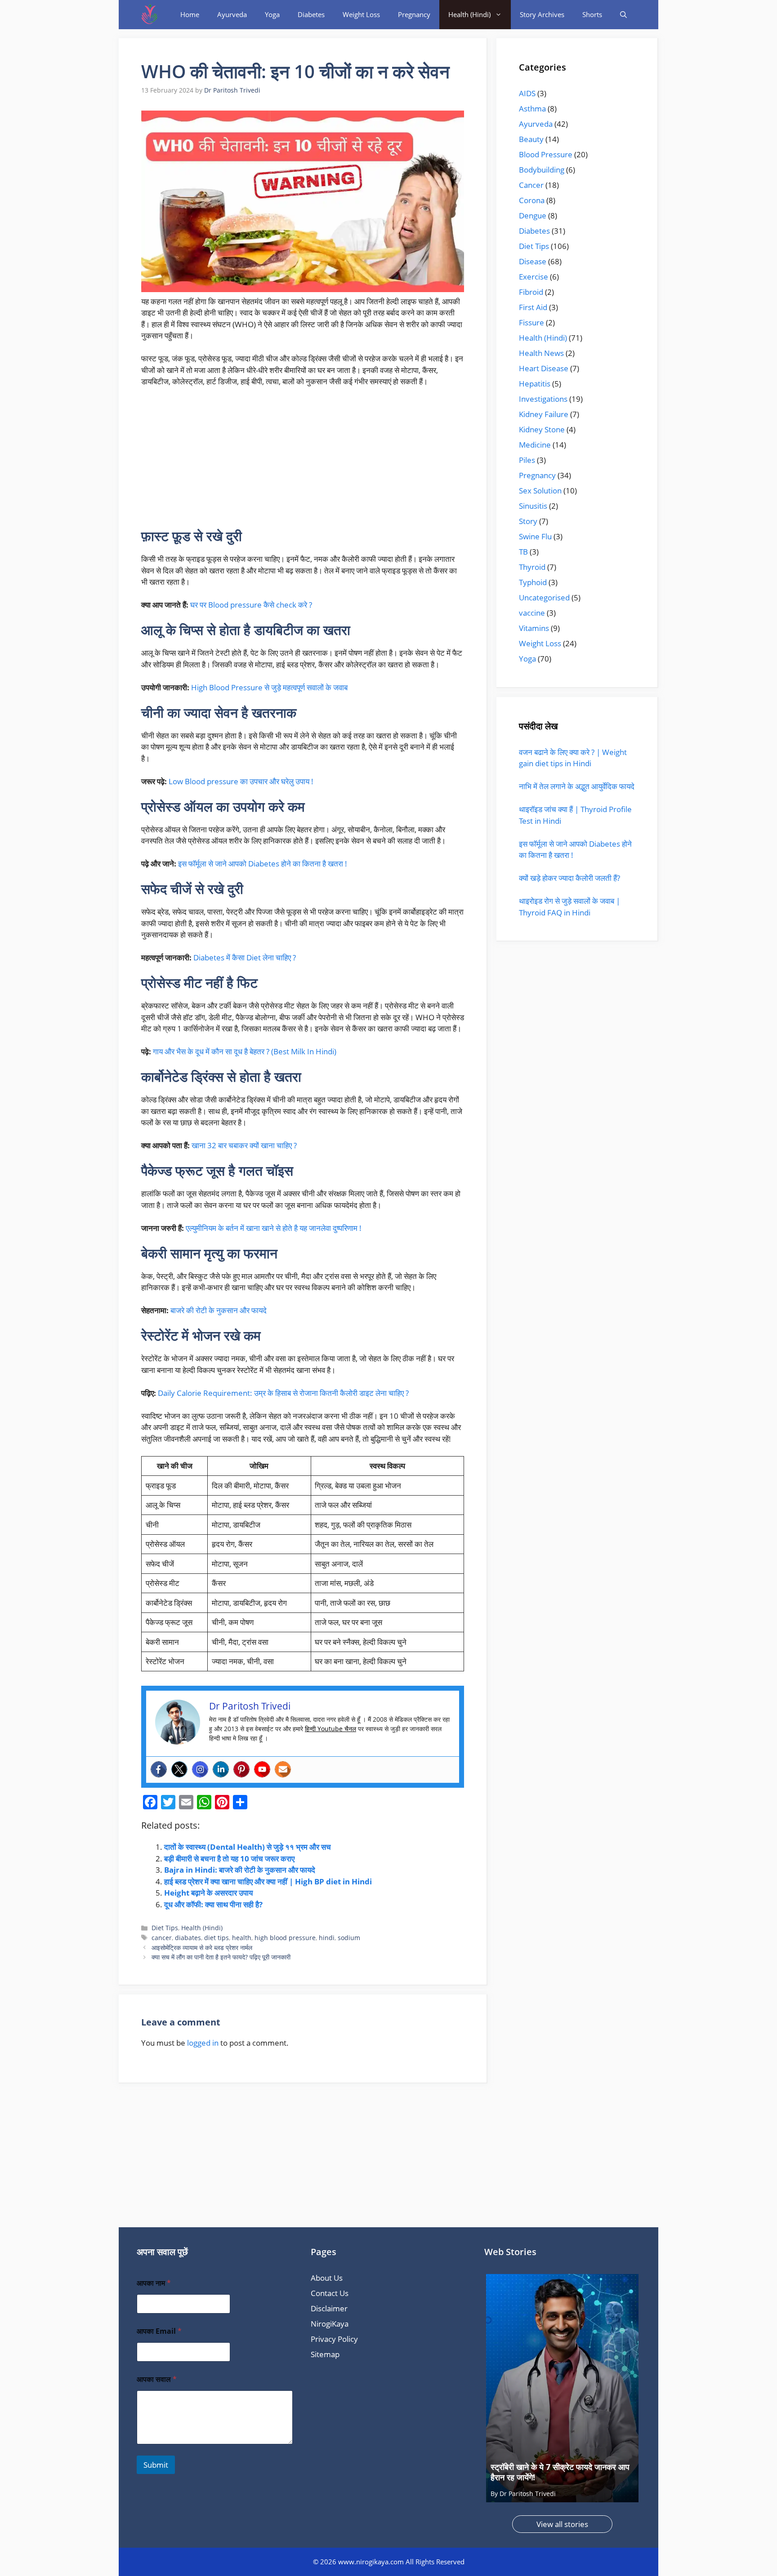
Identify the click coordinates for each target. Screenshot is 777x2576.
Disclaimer (329, 2308)
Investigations (543, 399)
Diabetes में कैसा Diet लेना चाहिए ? (245, 957)
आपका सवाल (157, 2379)
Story (528, 521)
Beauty (531, 139)
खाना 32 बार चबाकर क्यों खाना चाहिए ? (244, 1145)
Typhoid (533, 582)
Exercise (534, 277)
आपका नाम (154, 2283)
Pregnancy (414, 14)
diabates (188, 1938)
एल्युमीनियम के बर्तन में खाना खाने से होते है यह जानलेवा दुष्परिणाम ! (274, 1228)
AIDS (527, 93)
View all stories (562, 2524)
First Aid (533, 307)
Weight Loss (361, 14)
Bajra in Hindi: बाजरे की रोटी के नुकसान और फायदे (240, 1870)
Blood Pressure (546, 154)
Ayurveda (232, 14)
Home (190, 14)
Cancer (531, 185)
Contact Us (330, 2293)
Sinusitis (533, 506)
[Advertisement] (303, 462)
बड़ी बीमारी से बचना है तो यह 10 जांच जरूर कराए (229, 1859)
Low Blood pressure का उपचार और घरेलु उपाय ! (241, 781)
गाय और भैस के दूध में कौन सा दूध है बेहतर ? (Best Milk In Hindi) (245, 1051)
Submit (156, 2465)
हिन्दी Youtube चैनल (330, 1729)
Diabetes (311, 14)
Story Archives (542, 14)
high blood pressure (285, 1938)
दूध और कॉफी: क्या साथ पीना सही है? (213, 1904)
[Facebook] (159, 1769)
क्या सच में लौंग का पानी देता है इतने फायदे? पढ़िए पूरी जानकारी (221, 1957)
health (242, 1938)
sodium (349, 1938)
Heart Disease (544, 368)
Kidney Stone (542, 429)
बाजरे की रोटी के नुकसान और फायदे (219, 1310)
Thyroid (532, 567)
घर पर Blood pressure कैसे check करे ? (251, 605)
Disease (533, 261)
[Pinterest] (241, 1769)
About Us (327, 2278)
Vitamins (534, 628)
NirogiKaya (330, 2324)
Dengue (533, 215)
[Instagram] (200, 1769)
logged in (203, 2043)
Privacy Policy (334, 2339)
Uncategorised (544, 597)
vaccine (532, 613)
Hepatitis (535, 384)
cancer (162, 1938)
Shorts (592, 14)
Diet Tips (165, 1928)
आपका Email (159, 2331)
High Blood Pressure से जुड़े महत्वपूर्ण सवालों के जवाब (269, 687)
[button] (623, 15)
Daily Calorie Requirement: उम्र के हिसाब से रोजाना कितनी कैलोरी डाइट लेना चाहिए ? (283, 1393)
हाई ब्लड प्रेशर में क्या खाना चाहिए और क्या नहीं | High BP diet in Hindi (268, 1881)
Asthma (532, 109)
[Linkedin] (221, 1769)
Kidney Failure (544, 414)
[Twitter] (179, 1769)
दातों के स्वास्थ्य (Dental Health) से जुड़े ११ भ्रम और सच (248, 1847)
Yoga (272, 14)
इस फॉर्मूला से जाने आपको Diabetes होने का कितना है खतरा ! (263, 864)
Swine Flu (535, 536)
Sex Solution (540, 491)
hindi (327, 1938)
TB (523, 552)
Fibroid (531, 292)
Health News (541, 353)
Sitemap (325, 2354)
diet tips (217, 1938)
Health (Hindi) (469, 14)
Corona (532, 200)
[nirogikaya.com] (150, 15)
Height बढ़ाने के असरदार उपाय (208, 1893)
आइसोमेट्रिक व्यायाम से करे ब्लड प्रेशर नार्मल (202, 1948)
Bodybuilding (542, 170)
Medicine (535, 445)
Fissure (531, 322)
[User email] (283, 1769)
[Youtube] (262, 1769)
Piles (527, 460)
